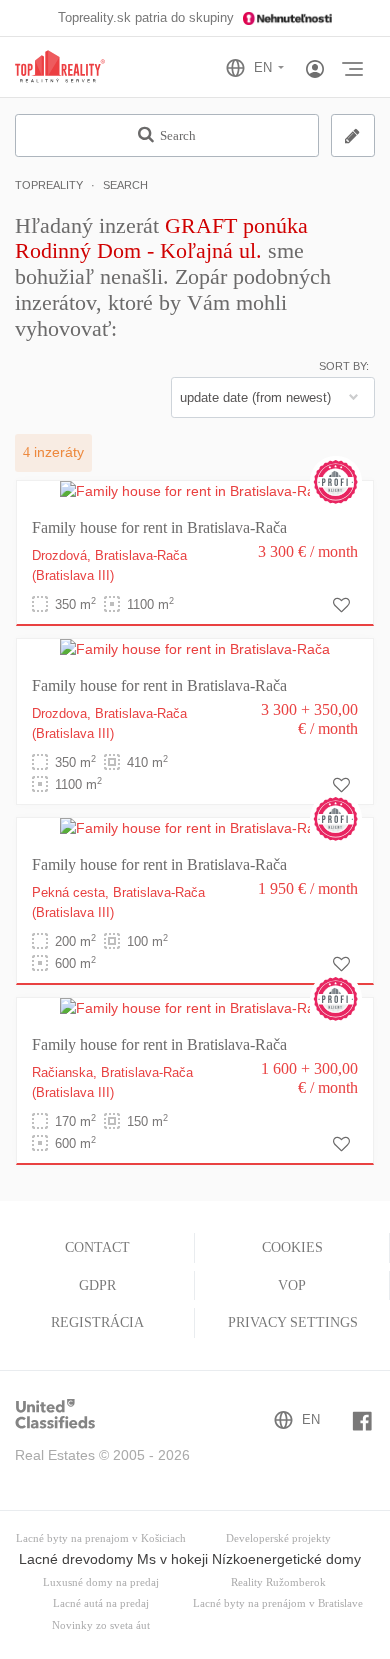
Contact (97, 1247)
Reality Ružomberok (278, 1582)
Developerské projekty (278, 1538)
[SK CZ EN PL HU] (263, 68)
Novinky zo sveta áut (101, 1625)
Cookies (292, 1247)
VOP (292, 1285)
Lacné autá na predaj (101, 1603)
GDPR (97, 1285)
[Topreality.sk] (60, 67)
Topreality (49, 185)
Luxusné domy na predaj (101, 1582)
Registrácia (97, 1322)
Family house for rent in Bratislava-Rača (159, 527)
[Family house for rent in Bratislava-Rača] (195, 491)
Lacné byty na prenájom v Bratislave (278, 1603)
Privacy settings (293, 1322)
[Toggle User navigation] (315, 70)
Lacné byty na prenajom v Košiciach (101, 1538)
